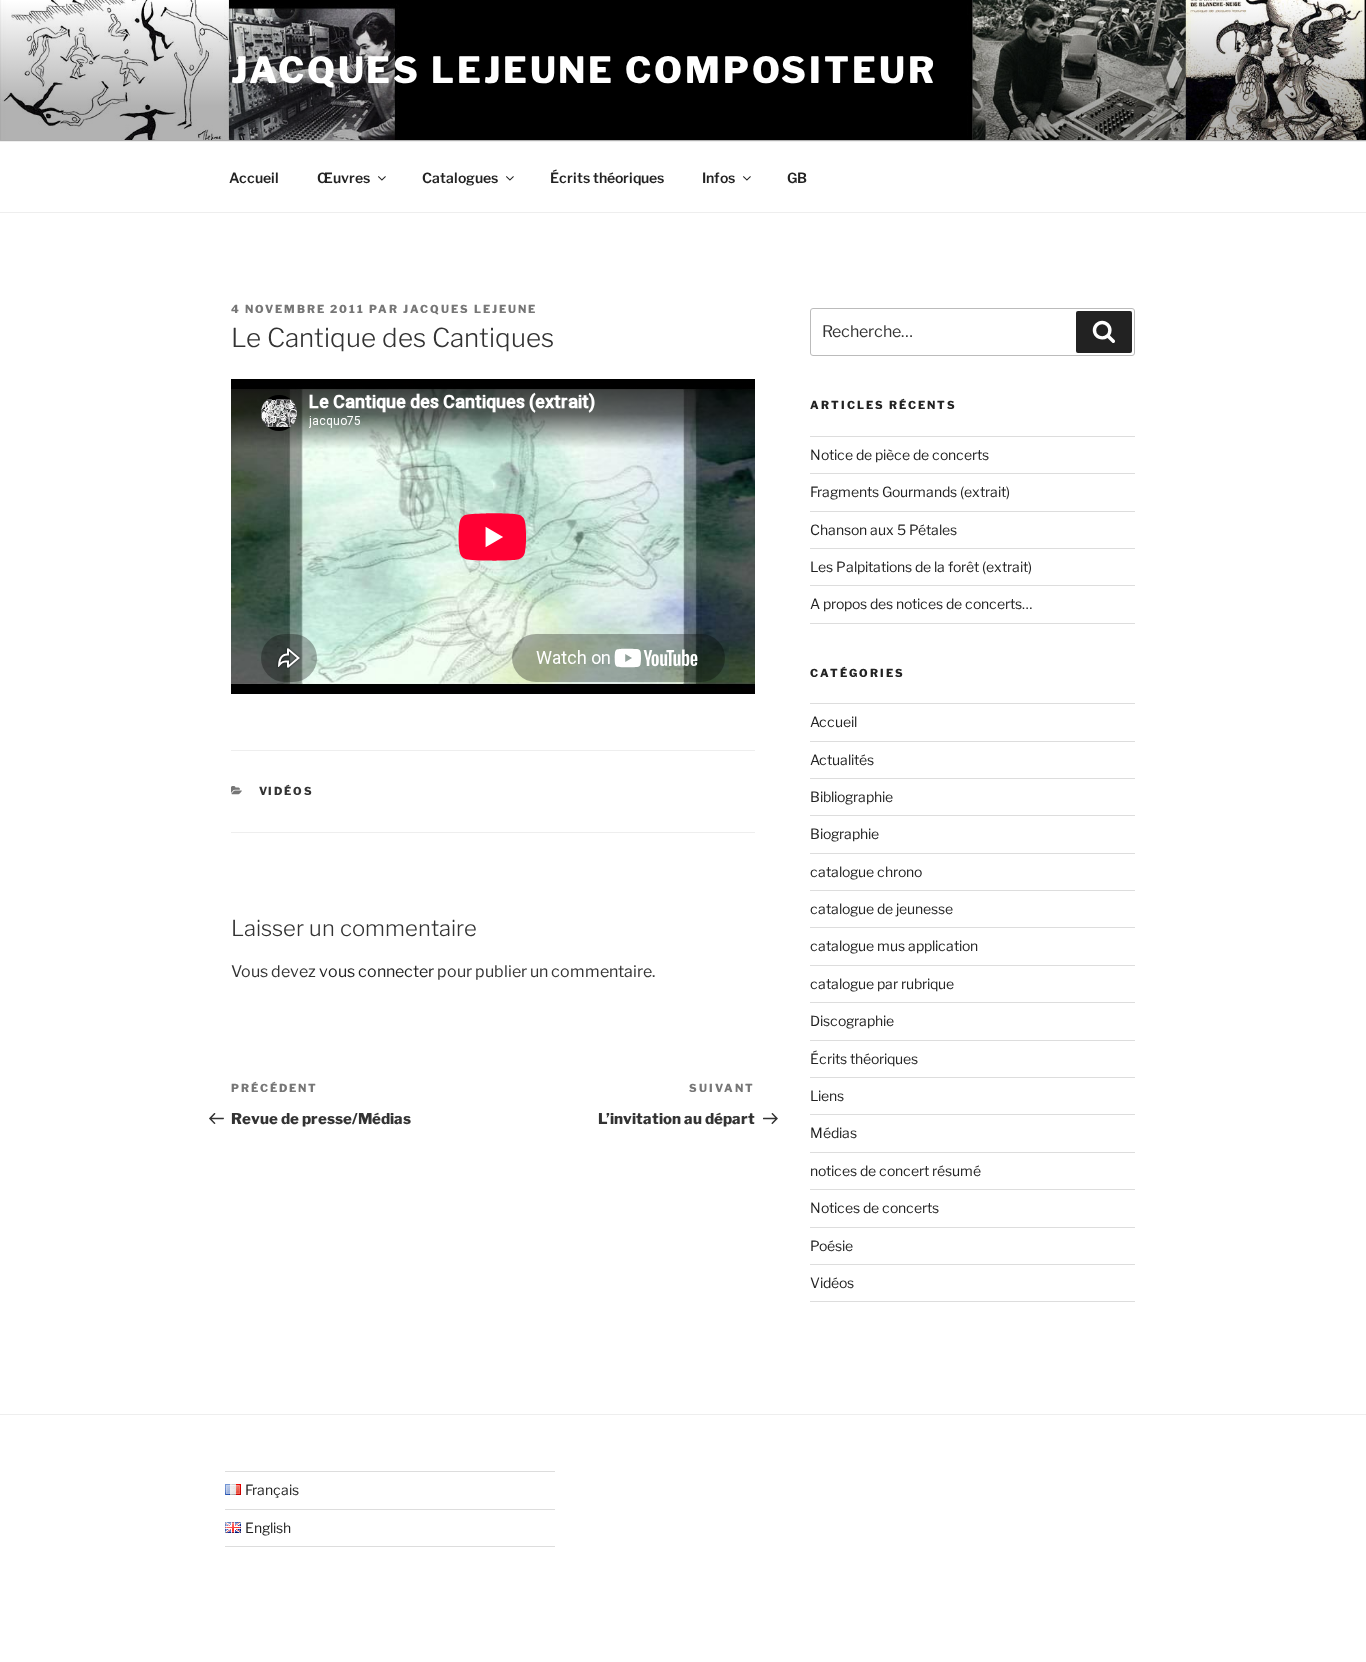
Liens (827, 1095)
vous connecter (376, 971)
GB (797, 177)
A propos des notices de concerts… (921, 603)
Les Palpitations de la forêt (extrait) (921, 566)
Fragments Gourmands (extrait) (910, 491)
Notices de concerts (874, 1207)
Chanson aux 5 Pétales (883, 529)
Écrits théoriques (607, 177)
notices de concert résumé (895, 1170)
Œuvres (343, 177)
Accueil (254, 177)
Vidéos (287, 791)
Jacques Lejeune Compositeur (584, 70)
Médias (833, 1132)
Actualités (842, 759)
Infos (718, 177)
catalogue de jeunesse (881, 908)
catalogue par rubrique (882, 983)
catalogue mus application (894, 945)
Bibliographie (851, 796)
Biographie (844, 833)
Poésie (831, 1245)
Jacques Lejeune (470, 309)
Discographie (852, 1020)
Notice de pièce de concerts (899, 454)
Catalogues (460, 177)
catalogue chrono (866, 871)
